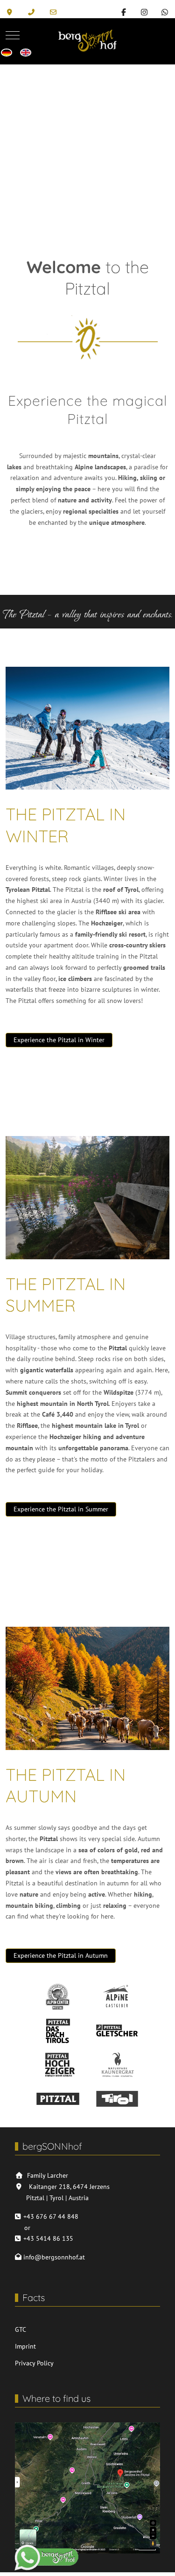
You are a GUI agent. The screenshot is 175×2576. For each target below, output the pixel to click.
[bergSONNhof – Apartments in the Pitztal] (87, 35)
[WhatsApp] (165, 12)
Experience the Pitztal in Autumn (61, 1955)
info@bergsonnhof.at (54, 2257)
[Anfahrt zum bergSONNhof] (87, 2487)
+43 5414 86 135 (48, 2238)
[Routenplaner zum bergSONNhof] (11, 12)
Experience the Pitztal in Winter (59, 1040)
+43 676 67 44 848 (51, 2216)
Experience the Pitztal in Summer (61, 1509)
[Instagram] (144, 12)
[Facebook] (124, 12)
